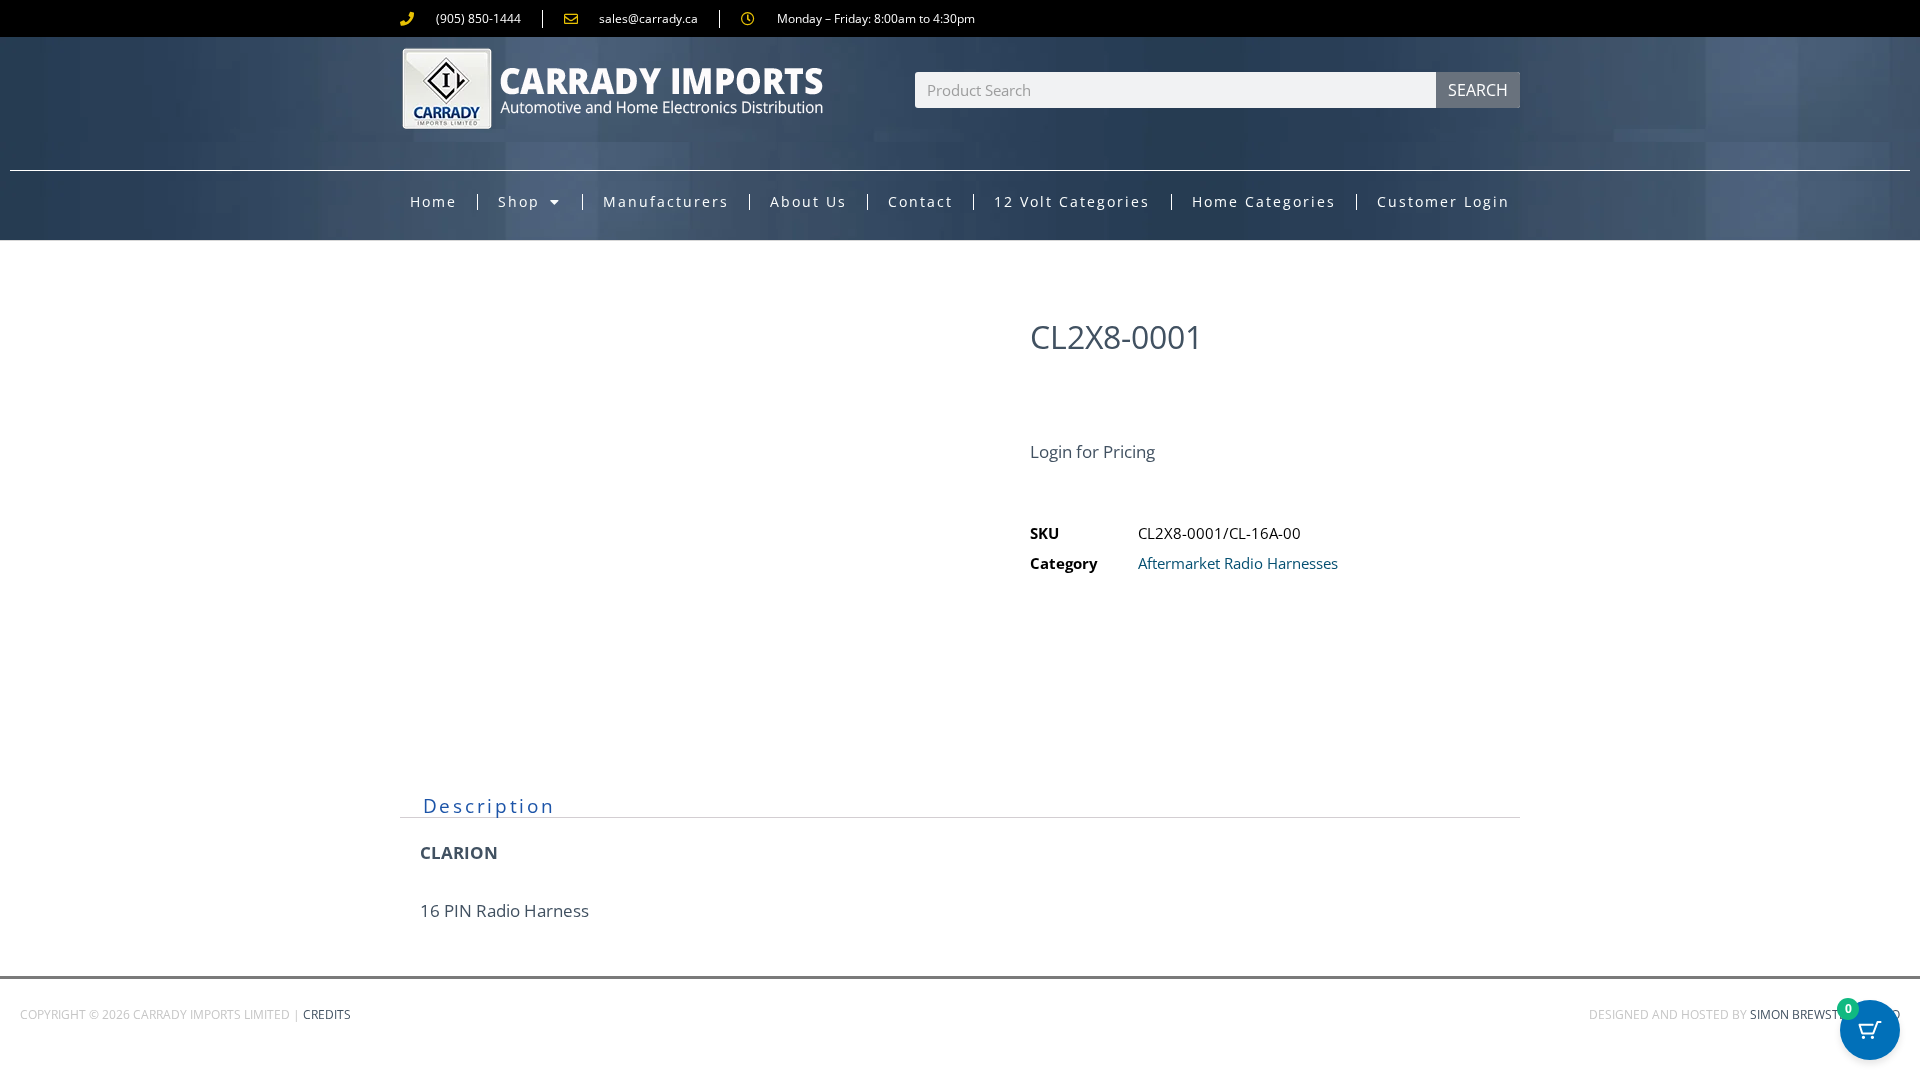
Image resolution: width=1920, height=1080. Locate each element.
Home (433, 201)
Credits (327, 1014)
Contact (920, 201)
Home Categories (1264, 201)
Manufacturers (666, 201)
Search (1478, 90)
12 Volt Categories (1072, 201)
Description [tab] (489, 806)
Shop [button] (519, 201)
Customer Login (1443, 201)
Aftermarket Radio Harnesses (1238, 563)
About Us (808, 201)
